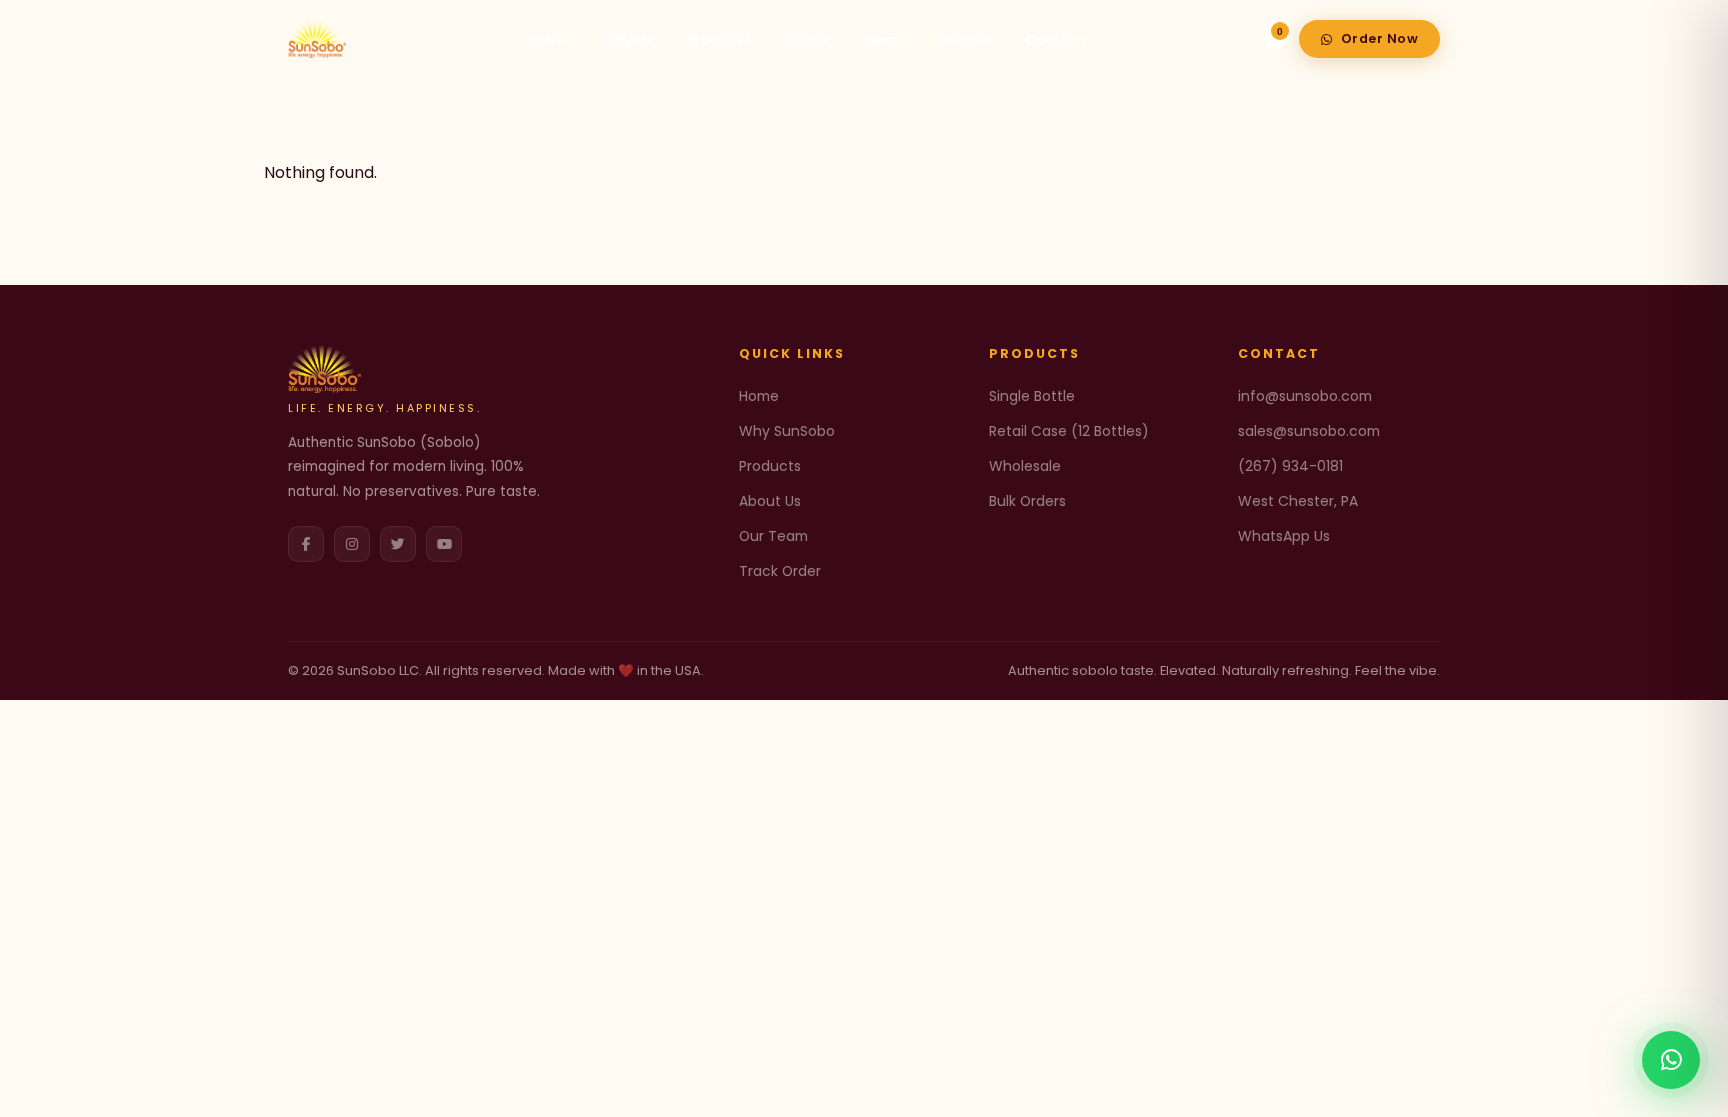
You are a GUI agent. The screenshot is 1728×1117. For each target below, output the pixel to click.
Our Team (773, 536)
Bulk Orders (1027, 501)
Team (882, 40)
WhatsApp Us (1284, 536)
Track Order (780, 571)
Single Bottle (1032, 396)
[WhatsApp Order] (1671, 1060)
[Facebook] (306, 544)
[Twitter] (398, 544)
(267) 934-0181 (1290, 466)
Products (719, 40)
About (806, 40)
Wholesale (1025, 466)
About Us (770, 501)
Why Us (627, 40)
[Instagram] (352, 544)
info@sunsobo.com (1305, 396)
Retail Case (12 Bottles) (1069, 431)
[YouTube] (444, 544)
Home (547, 40)
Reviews (964, 40)
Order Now (1380, 38)
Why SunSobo (787, 431)
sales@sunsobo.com (1309, 431)
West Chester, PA (1298, 501)
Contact (1055, 40)
